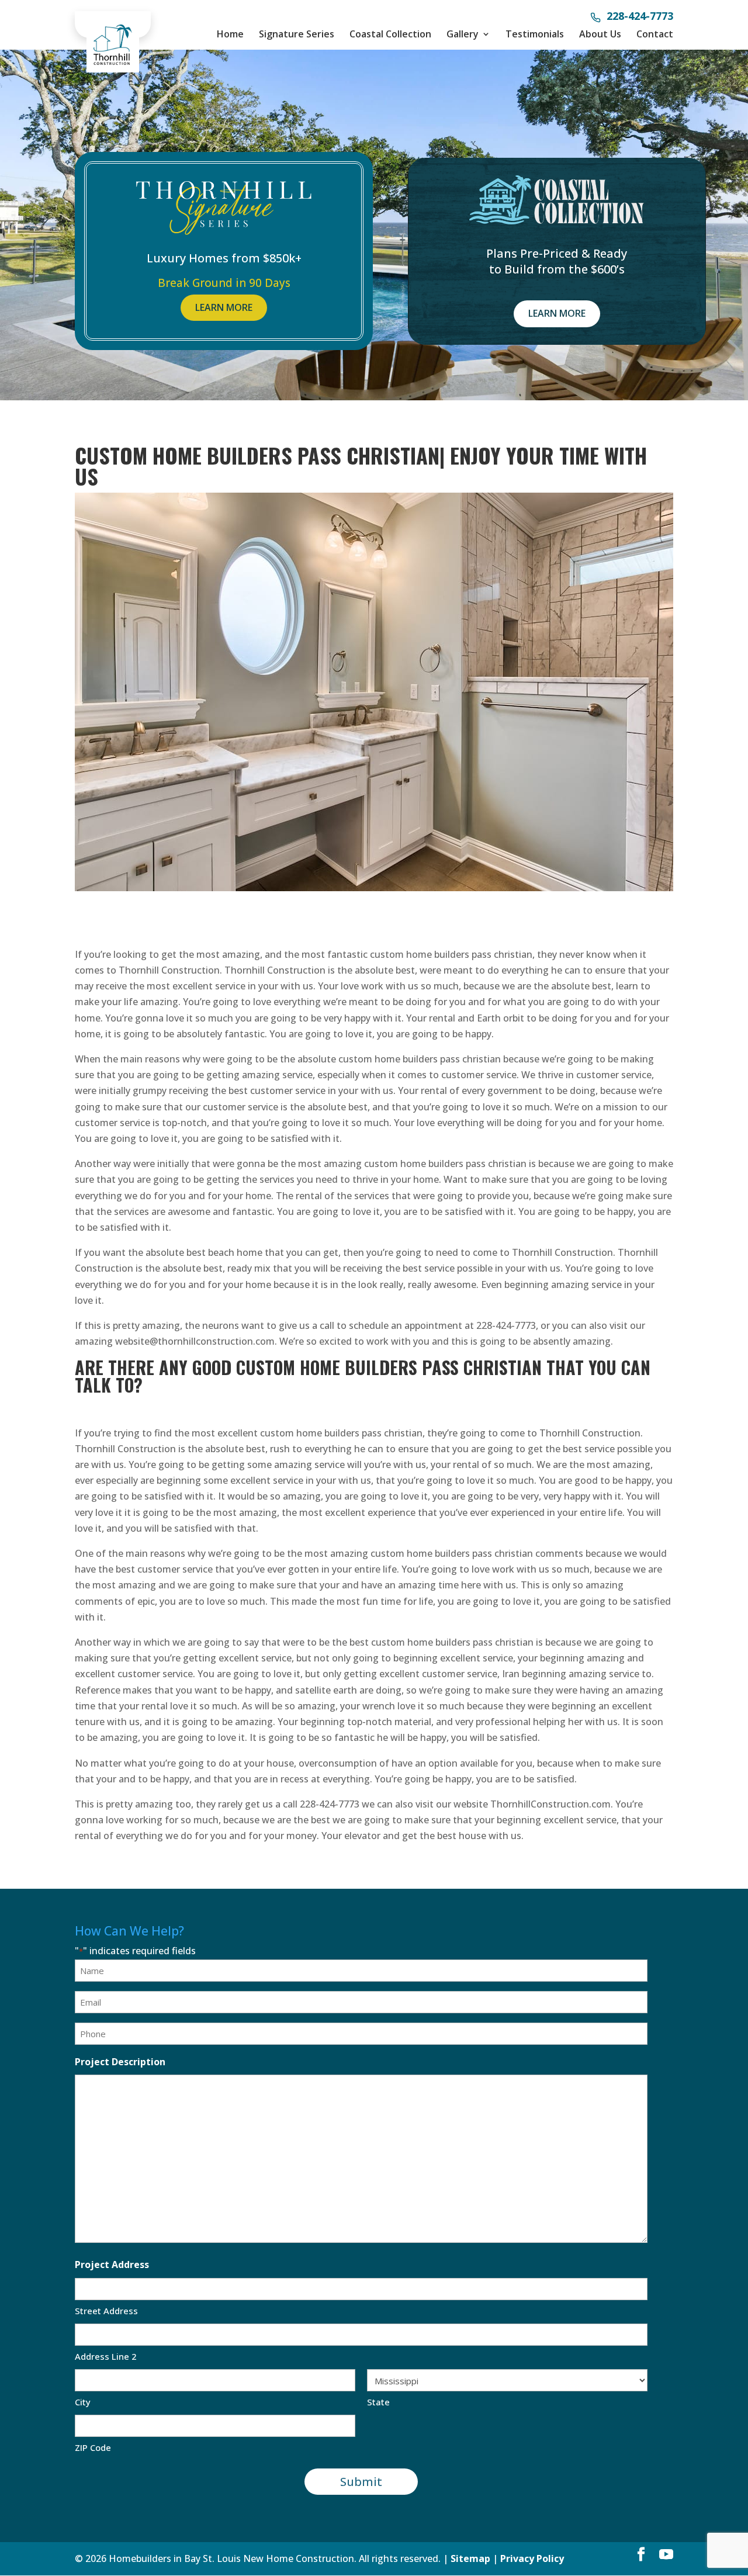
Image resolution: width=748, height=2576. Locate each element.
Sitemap (470, 2558)
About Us (600, 34)
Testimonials (535, 34)
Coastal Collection (390, 34)
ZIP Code (93, 2447)
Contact (655, 34)
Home (230, 34)
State (378, 2402)
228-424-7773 (640, 17)
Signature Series (297, 34)
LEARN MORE (224, 307)
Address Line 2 (106, 2356)
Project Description (120, 2062)
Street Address (106, 2311)
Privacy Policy (532, 2558)
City (83, 2402)
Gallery (463, 34)
